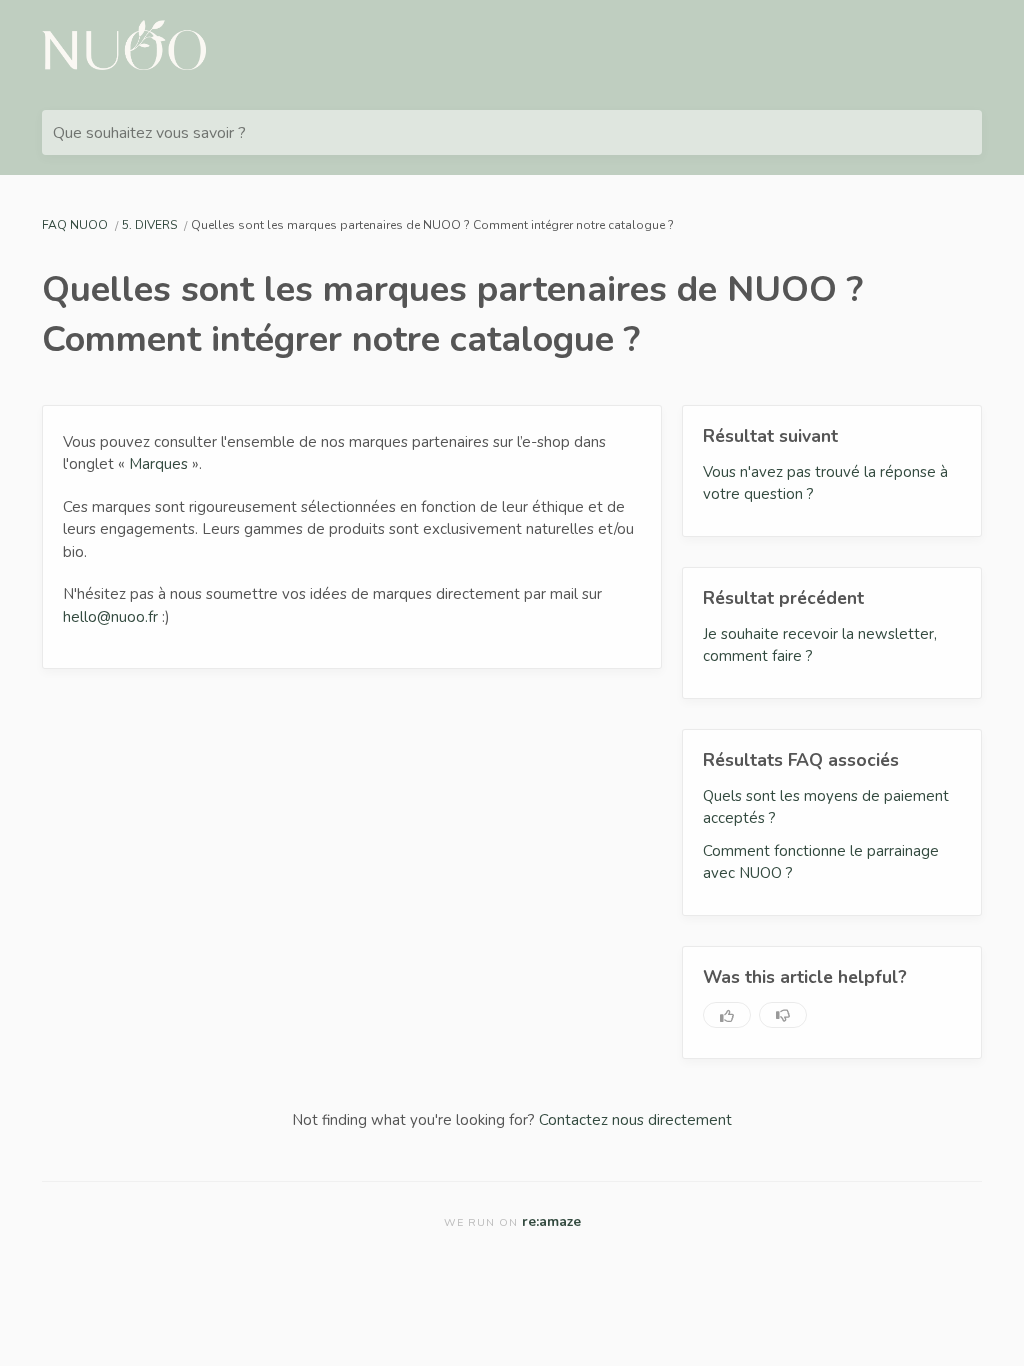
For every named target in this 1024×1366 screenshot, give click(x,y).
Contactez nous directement (635, 1120)
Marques (158, 464)
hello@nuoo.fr (110, 617)
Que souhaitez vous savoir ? (149, 133)
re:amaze (551, 1221)
